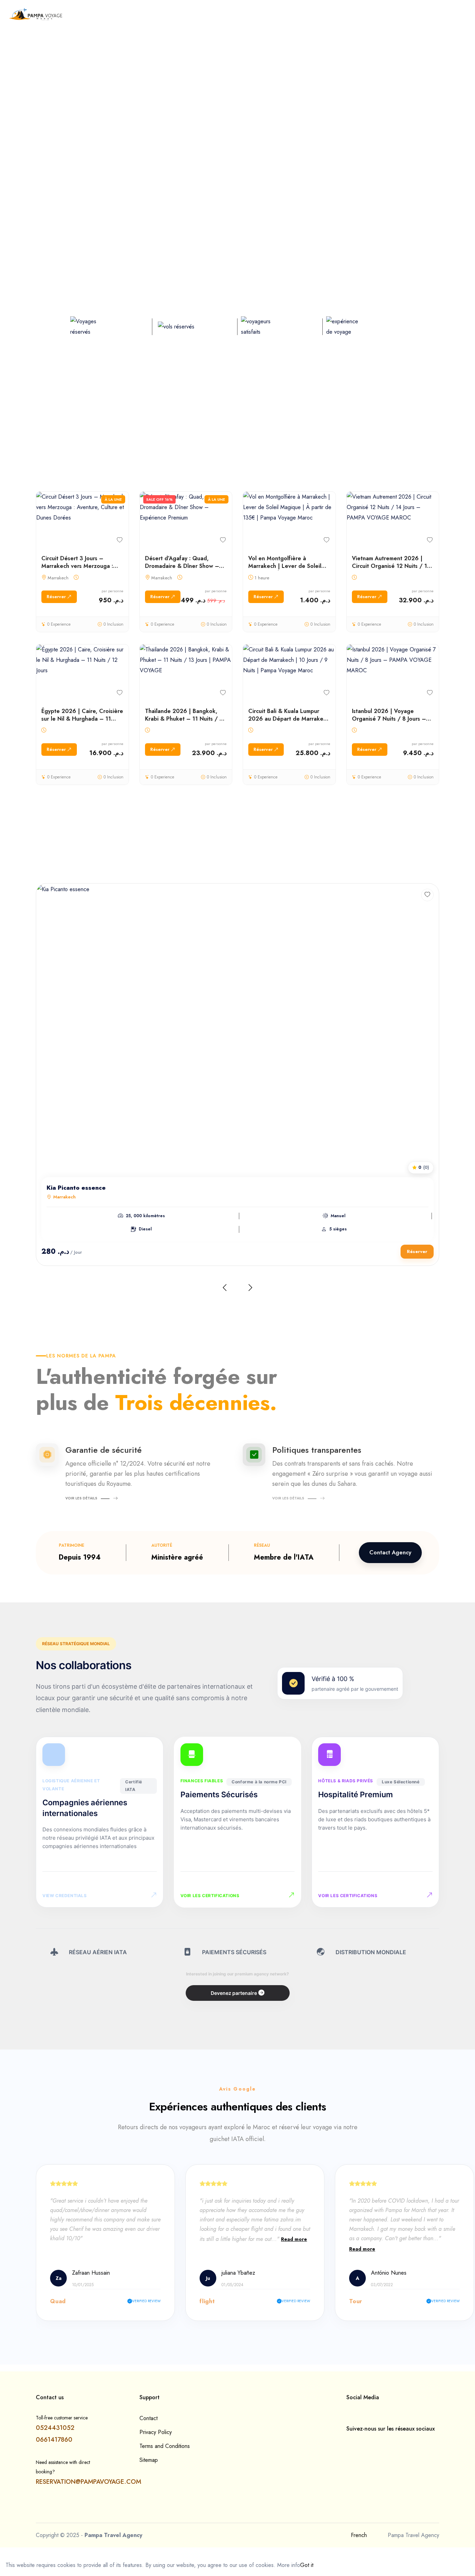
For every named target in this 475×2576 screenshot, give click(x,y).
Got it (307, 2565)
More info (289, 2565)
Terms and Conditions (165, 2446)
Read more (294, 2239)
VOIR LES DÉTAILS (81, 1498)
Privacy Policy (156, 2432)
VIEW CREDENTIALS (65, 1896)
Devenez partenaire (234, 1993)
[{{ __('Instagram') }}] (360, 2443)
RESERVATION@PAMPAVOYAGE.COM (88, 2482)
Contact (148, 2418)
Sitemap (149, 2460)
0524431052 (55, 2428)
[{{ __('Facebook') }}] (348, 2443)
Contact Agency (390, 1552)
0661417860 (54, 2440)
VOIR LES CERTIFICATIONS (210, 1896)
